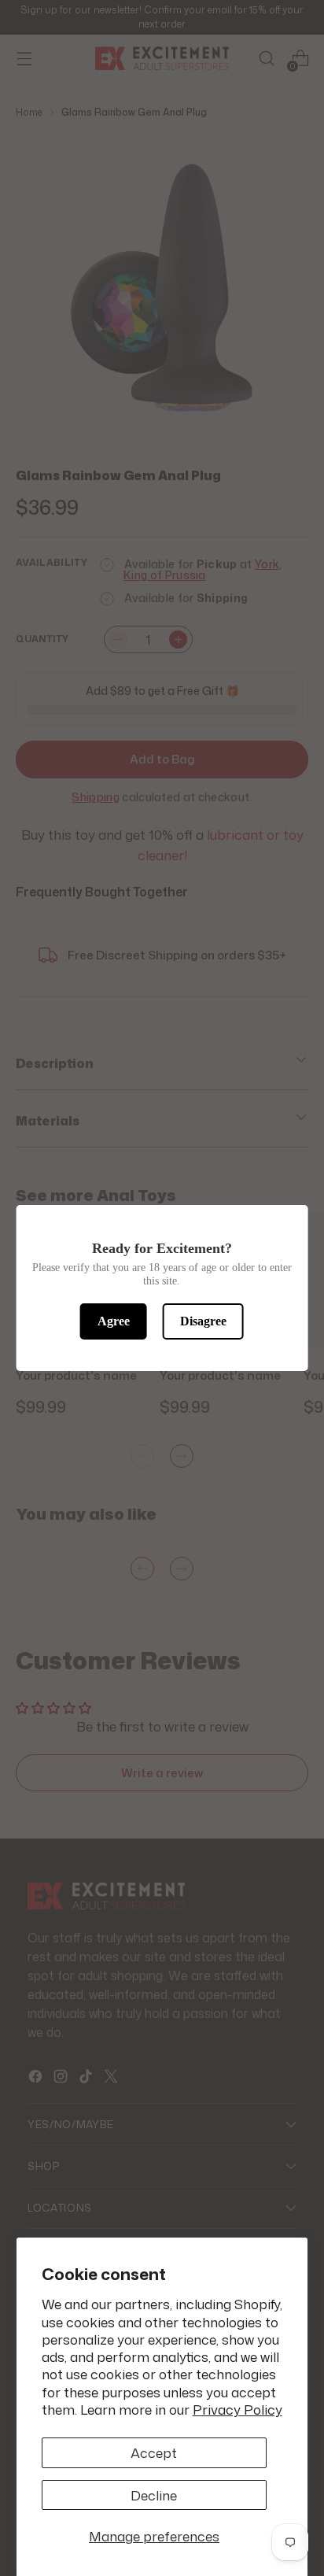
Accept (154, 2452)
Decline (154, 2495)
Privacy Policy (237, 2409)
